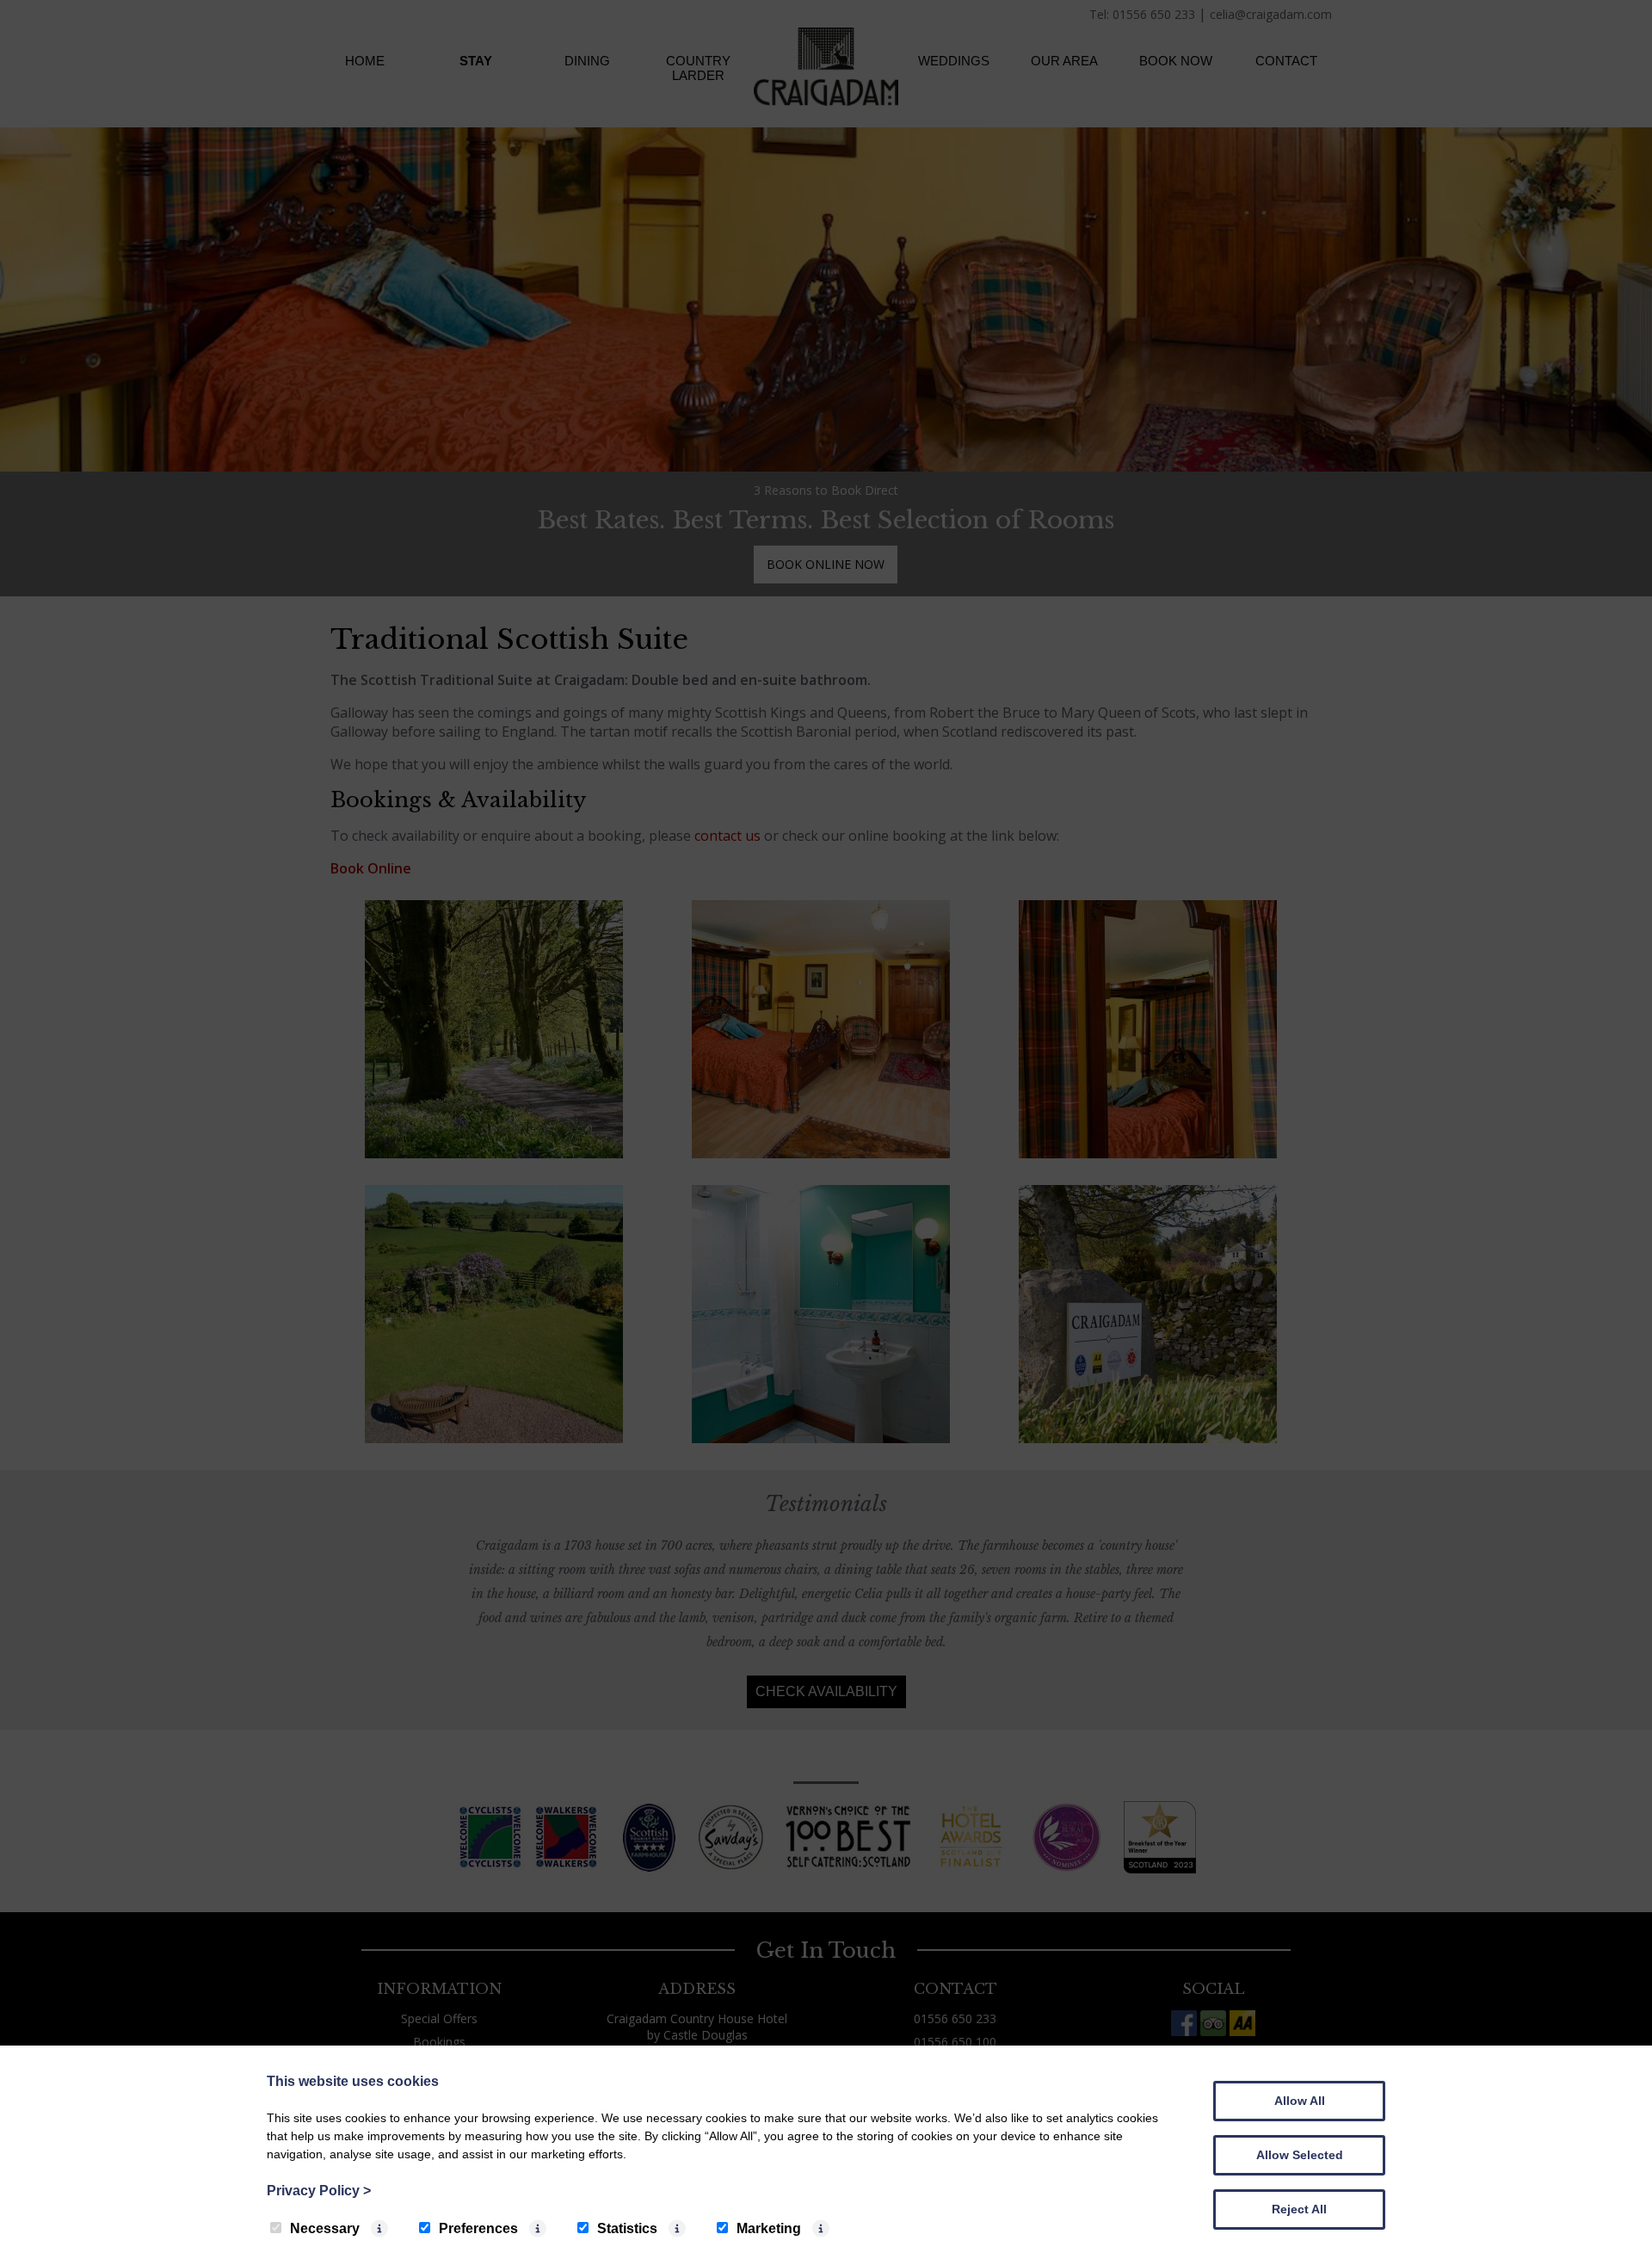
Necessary (325, 2228)
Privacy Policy (319, 2191)
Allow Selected (1300, 2155)
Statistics (627, 2228)
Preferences (478, 2228)
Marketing (769, 2228)
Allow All (1300, 2101)
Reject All (1299, 2209)
